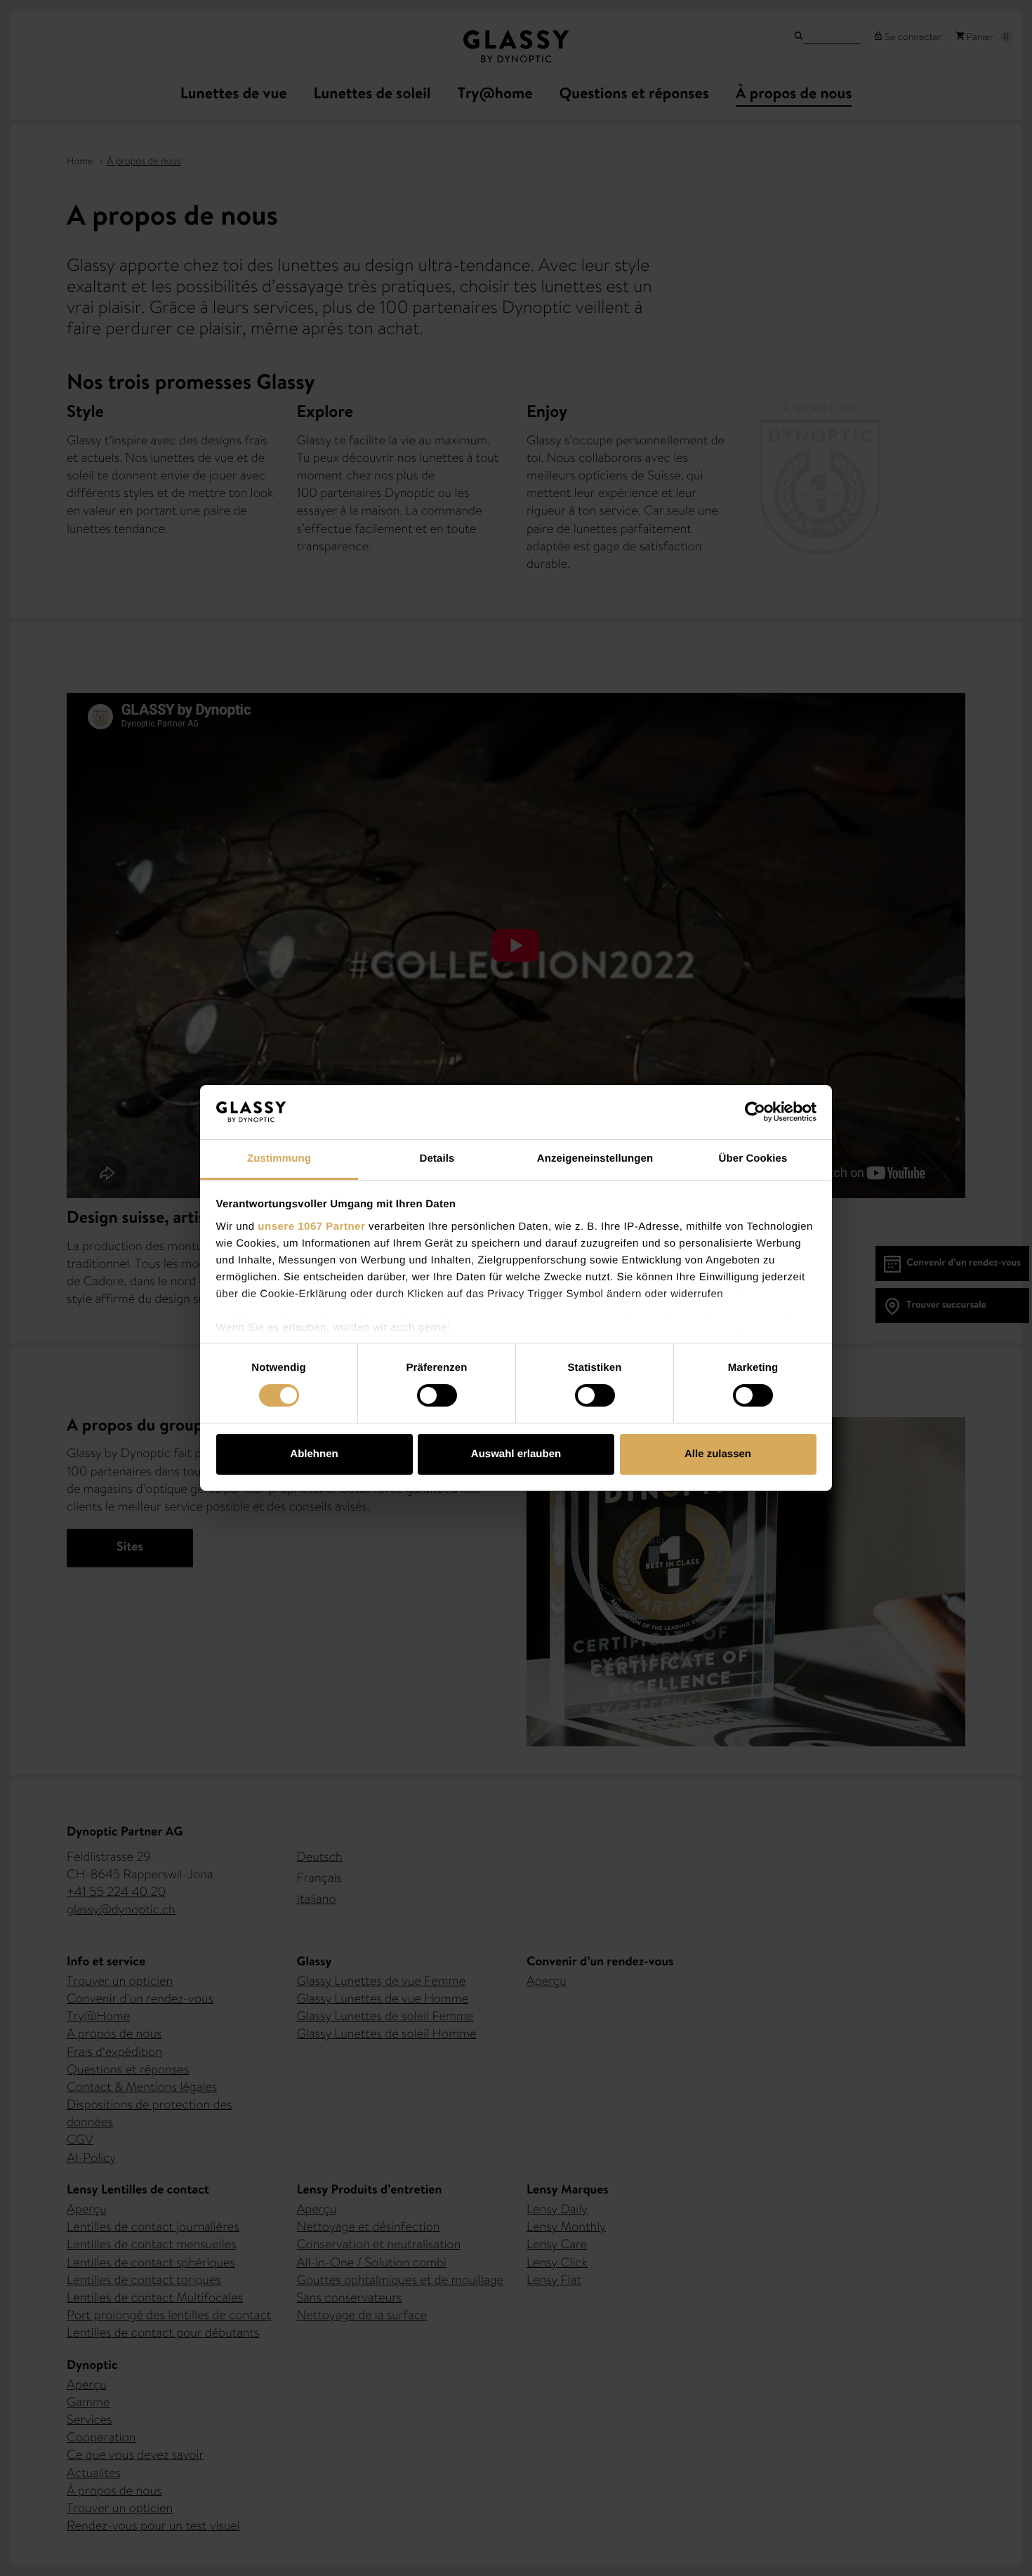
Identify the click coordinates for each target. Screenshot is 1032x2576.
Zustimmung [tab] (279, 1158)
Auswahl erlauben (516, 1454)
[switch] (437, 1395)
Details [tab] (437, 1158)
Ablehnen (314, 1454)
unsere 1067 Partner (311, 1227)
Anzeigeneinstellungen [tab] (595, 1158)
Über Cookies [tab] (753, 1158)
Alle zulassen (718, 1454)
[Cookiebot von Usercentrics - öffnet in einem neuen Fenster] (755, 1112)
